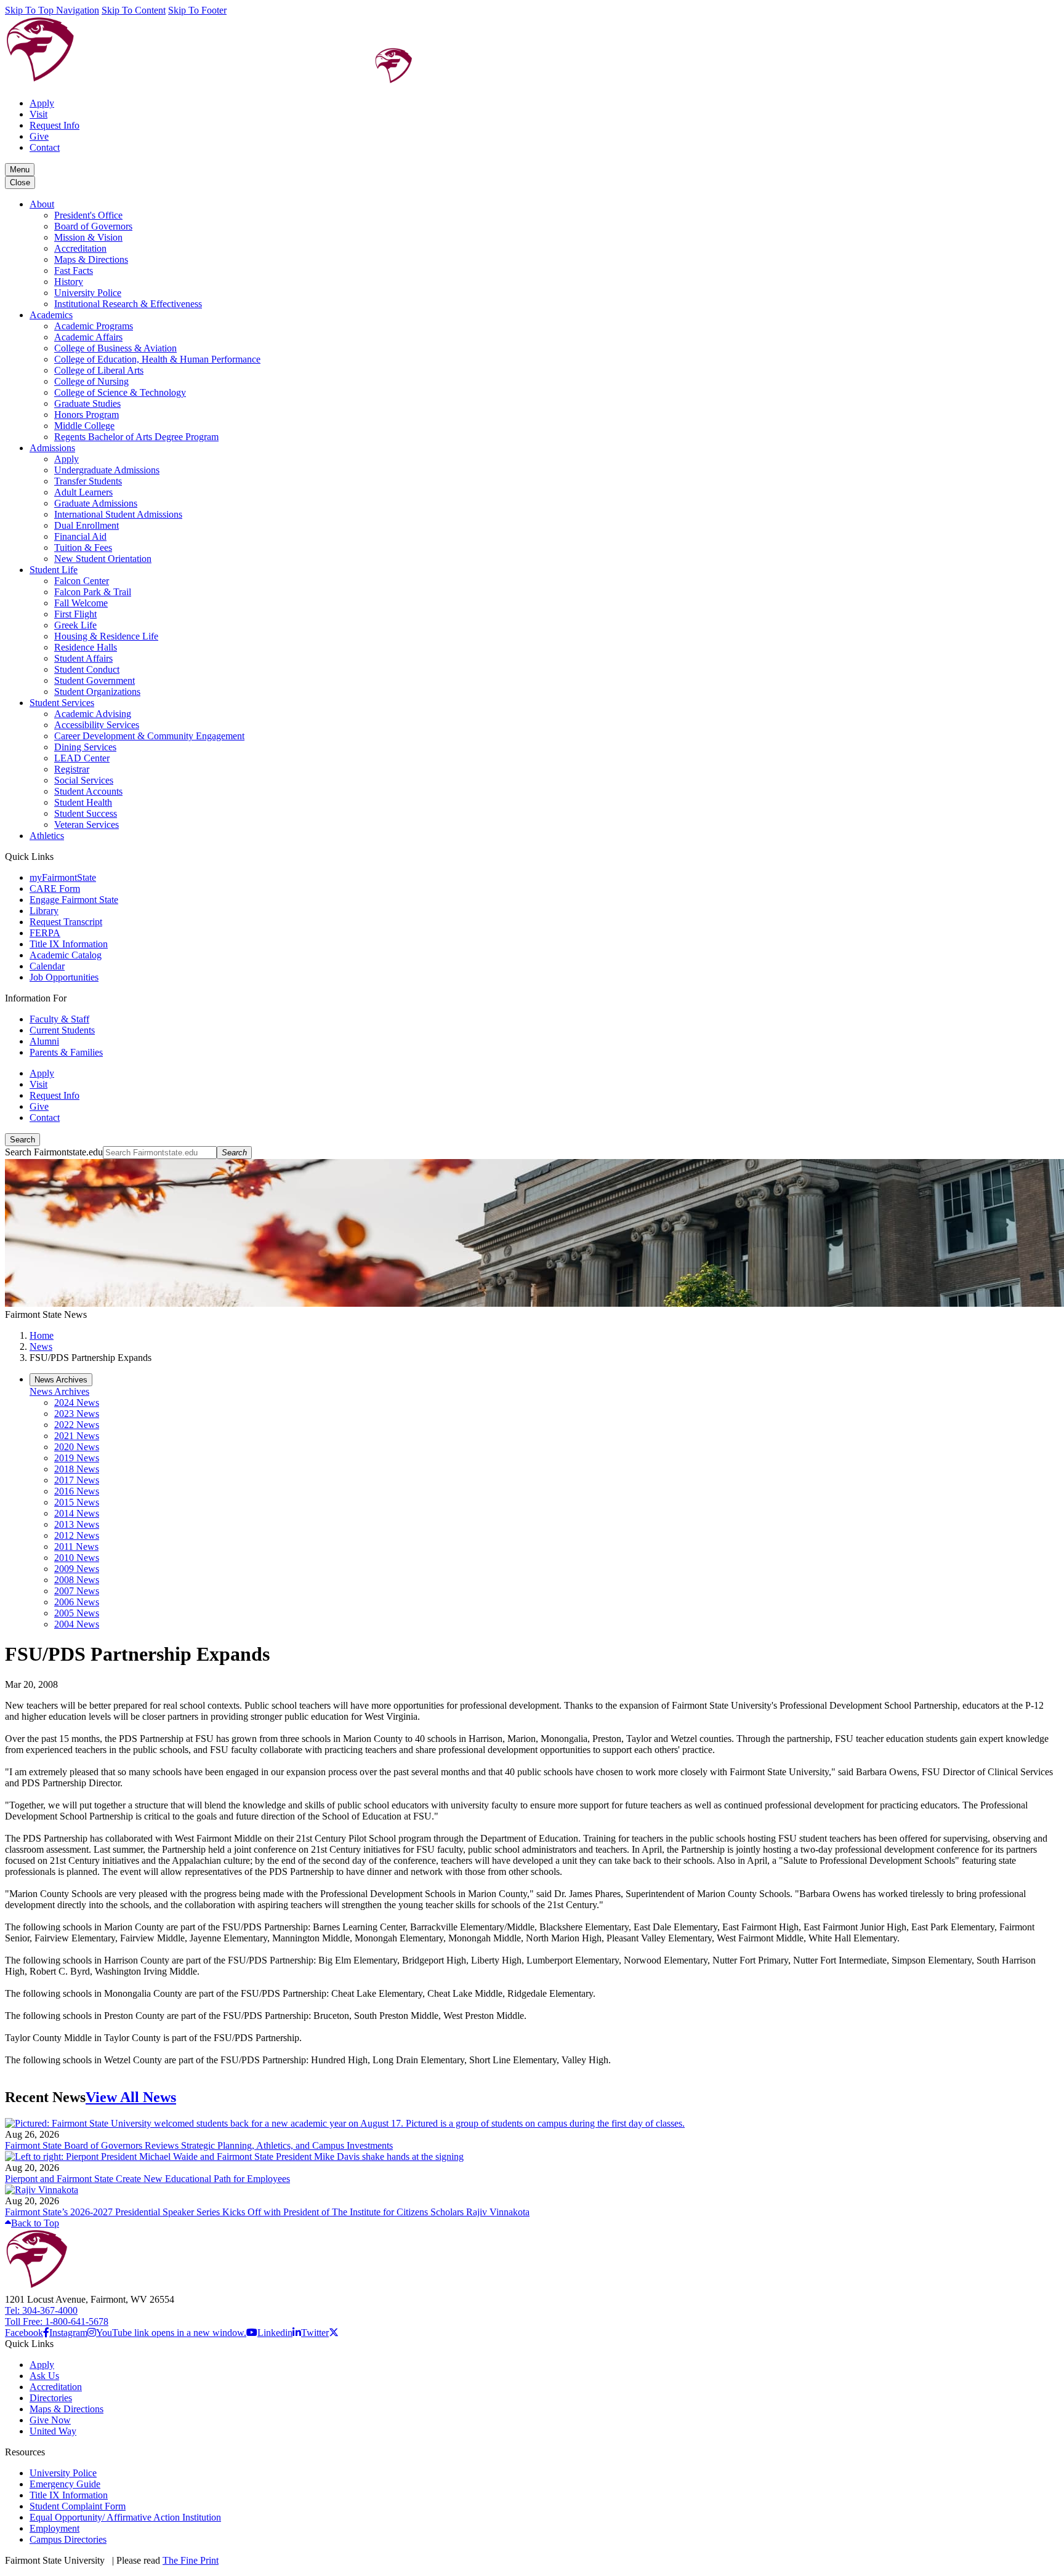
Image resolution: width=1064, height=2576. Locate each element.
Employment (54, 2528)
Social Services (84, 780)
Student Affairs (83, 658)
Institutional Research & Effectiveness (128, 304)
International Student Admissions (118, 514)
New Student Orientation (103, 559)
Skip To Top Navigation (52, 10)
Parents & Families (66, 1052)
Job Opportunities (64, 977)
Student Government (95, 680)
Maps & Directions (91, 259)
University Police (88, 293)
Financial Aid (80, 536)
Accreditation (80, 248)
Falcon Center (82, 581)
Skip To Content (134, 10)
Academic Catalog (66, 955)
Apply (42, 103)
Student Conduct (87, 669)
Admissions (52, 448)
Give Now (50, 2420)
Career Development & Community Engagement (149, 736)
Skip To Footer (197, 10)
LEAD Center (82, 758)
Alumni (44, 1041)
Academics (51, 315)
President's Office (88, 215)
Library (44, 911)
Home (42, 1335)
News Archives (59, 1391)
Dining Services (85, 747)
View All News (131, 2097)
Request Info (54, 125)
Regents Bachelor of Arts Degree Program (136, 437)
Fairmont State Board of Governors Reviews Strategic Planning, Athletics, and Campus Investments (199, 2145)
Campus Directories (68, 2539)
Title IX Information (69, 944)
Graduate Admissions (96, 503)
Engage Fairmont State (74, 900)
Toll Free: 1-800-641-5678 (57, 2321)
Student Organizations (97, 692)
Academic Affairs (88, 337)
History (69, 282)
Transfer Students (88, 481)
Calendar (47, 966)
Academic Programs (94, 326)
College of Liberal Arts (99, 370)
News (41, 1346)
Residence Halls (86, 647)
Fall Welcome (81, 603)
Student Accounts (88, 791)
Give (39, 136)
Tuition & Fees (83, 548)
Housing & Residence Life (106, 636)
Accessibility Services (97, 725)
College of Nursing (91, 381)
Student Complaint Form (78, 2506)
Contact (45, 147)
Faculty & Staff (59, 1019)
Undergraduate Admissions (107, 470)
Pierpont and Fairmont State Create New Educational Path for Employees (147, 2179)
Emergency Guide (65, 2484)
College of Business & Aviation (115, 348)
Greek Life (75, 625)
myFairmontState (63, 877)
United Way (53, 2431)
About (42, 204)
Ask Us (44, 2376)
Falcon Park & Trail (93, 592)
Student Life (54, 570)
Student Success (86, 813)
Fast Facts (74, 271)
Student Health (83, 802)
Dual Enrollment (87, 525)
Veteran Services (87, 825)
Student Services (62, 703)
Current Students (62, 1030)
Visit (38, 114)
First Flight (75, 614)
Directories (51, 2398)
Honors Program (87, 415)
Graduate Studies (87, 403)
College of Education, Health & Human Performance (157, 359)
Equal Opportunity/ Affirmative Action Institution (125, 2517)
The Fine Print (191, 2560)
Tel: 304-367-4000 (41, 2310)
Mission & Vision (88, 237)
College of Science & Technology (120, 392)
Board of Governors (93, 226)
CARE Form (55, 889)
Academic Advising (93, 714)
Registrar (72, 769)
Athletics (47, 836)
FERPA (45, 933)
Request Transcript (66, 922)
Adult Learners (83, 492)
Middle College (84, 426)
